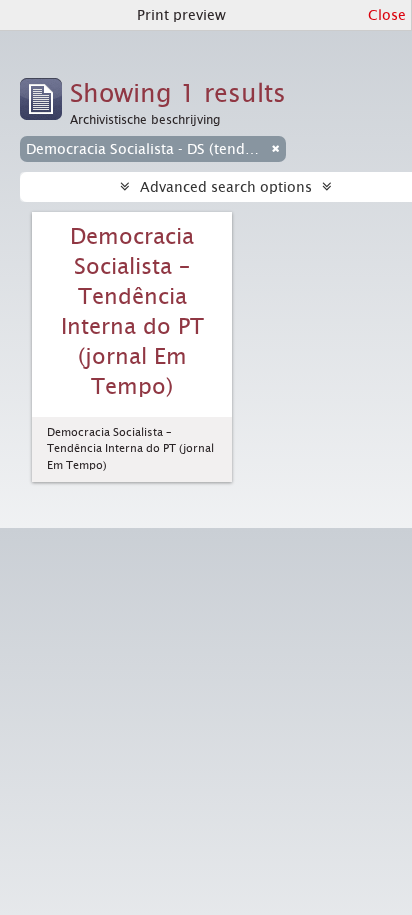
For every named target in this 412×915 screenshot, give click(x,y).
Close (387, 15)
